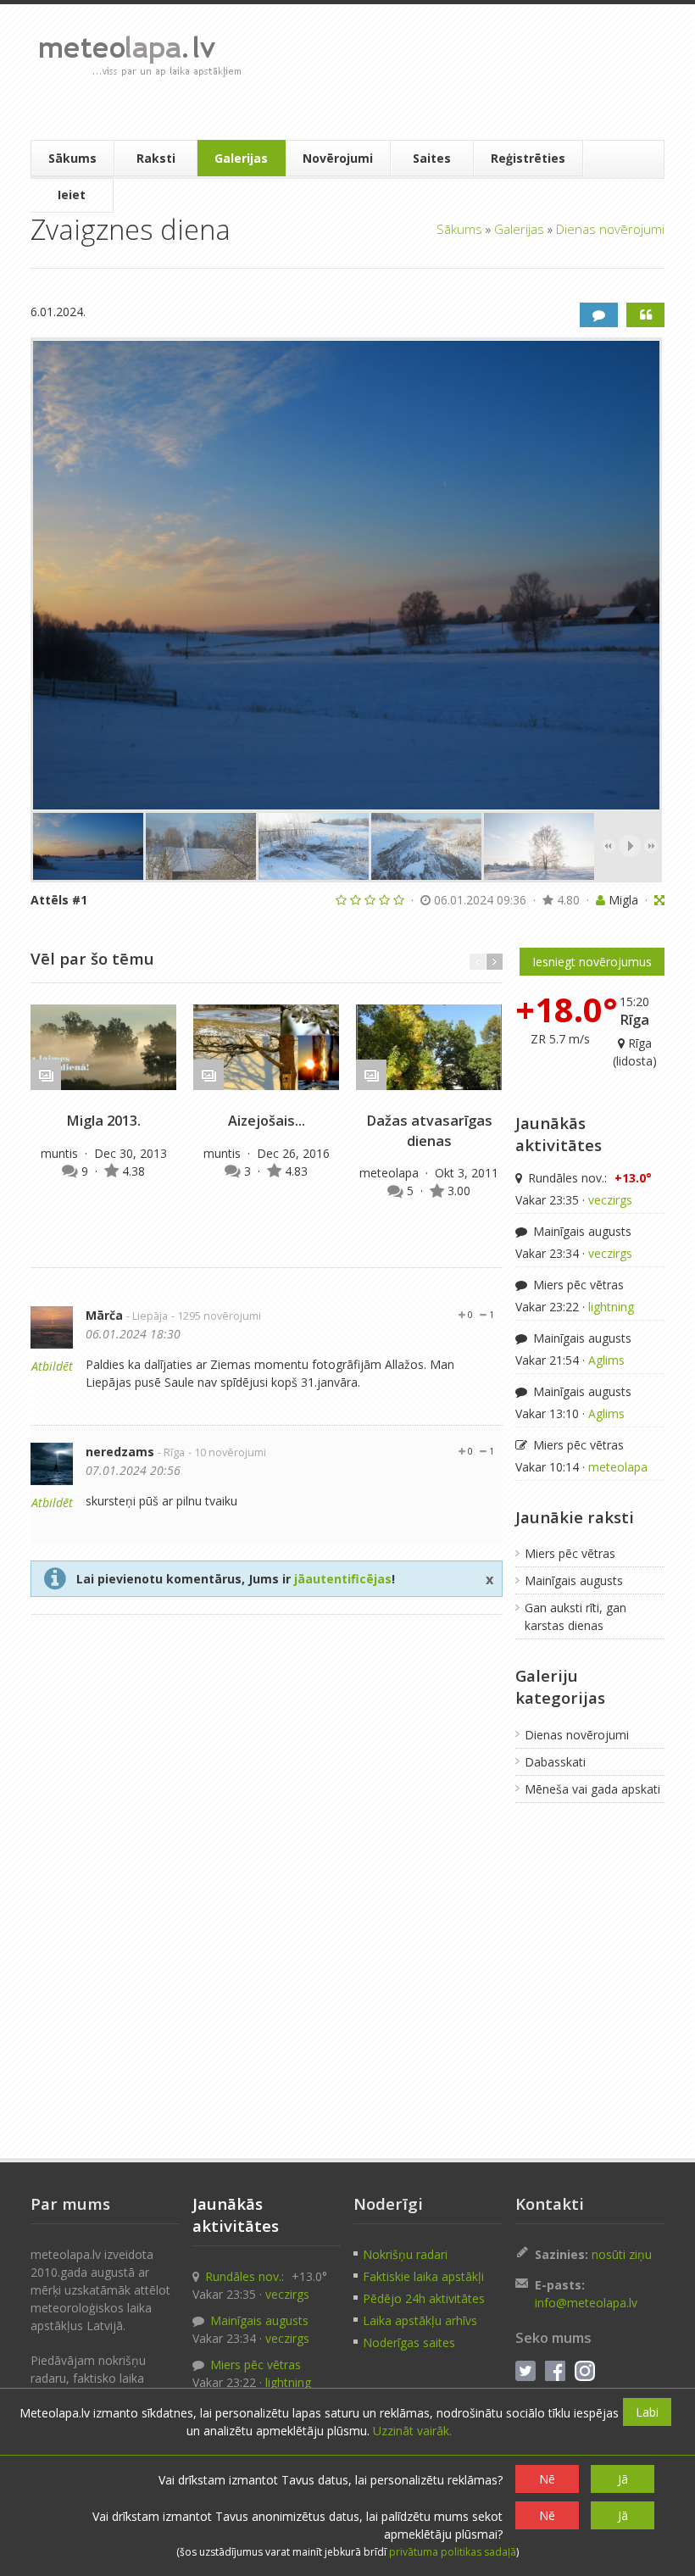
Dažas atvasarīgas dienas (429, 1130)
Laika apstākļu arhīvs (420, 2320)
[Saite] (103, 1048)
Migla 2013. (103, 1121)
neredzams (120, 1452)
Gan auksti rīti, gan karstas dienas (575, 1616)
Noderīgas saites (409, 2342)
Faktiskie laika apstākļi (423, 2276)
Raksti (156, 158)
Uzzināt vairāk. (412, 2431)
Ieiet (72, 195)
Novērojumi (338, 158)
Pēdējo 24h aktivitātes (424, 2298)
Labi (647, 2412)
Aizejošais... (267, 1121)
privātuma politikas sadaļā (453, 2552)
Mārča (104, 1315)
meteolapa (391, 1173)
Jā (623, 2479)
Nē (547, 2479)
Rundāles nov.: (588, 1178)
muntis (61, 1153)
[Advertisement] (455, 72)
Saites (432, 158)
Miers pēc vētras (577, 1285)
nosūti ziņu (622, 2254)
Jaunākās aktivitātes (559, 1134)
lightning (611, 1307)
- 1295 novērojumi (216, 1316)
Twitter (525, 2371)
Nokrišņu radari (405, 2254)
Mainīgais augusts (581, 1231)
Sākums (72, 158)
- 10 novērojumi (227, 1452)
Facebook (555, 2371)
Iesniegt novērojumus (592, 962)
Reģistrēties (528, 158)
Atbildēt (52, 1366)
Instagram (585, 2371)
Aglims (606, 1360)
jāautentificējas (343, 1579)
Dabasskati (555, 1762)
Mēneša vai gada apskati (592, 1789)
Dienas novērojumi (610, 229)
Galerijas (241, 158)
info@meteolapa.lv (586, 2303)
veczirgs (610, 1200)
